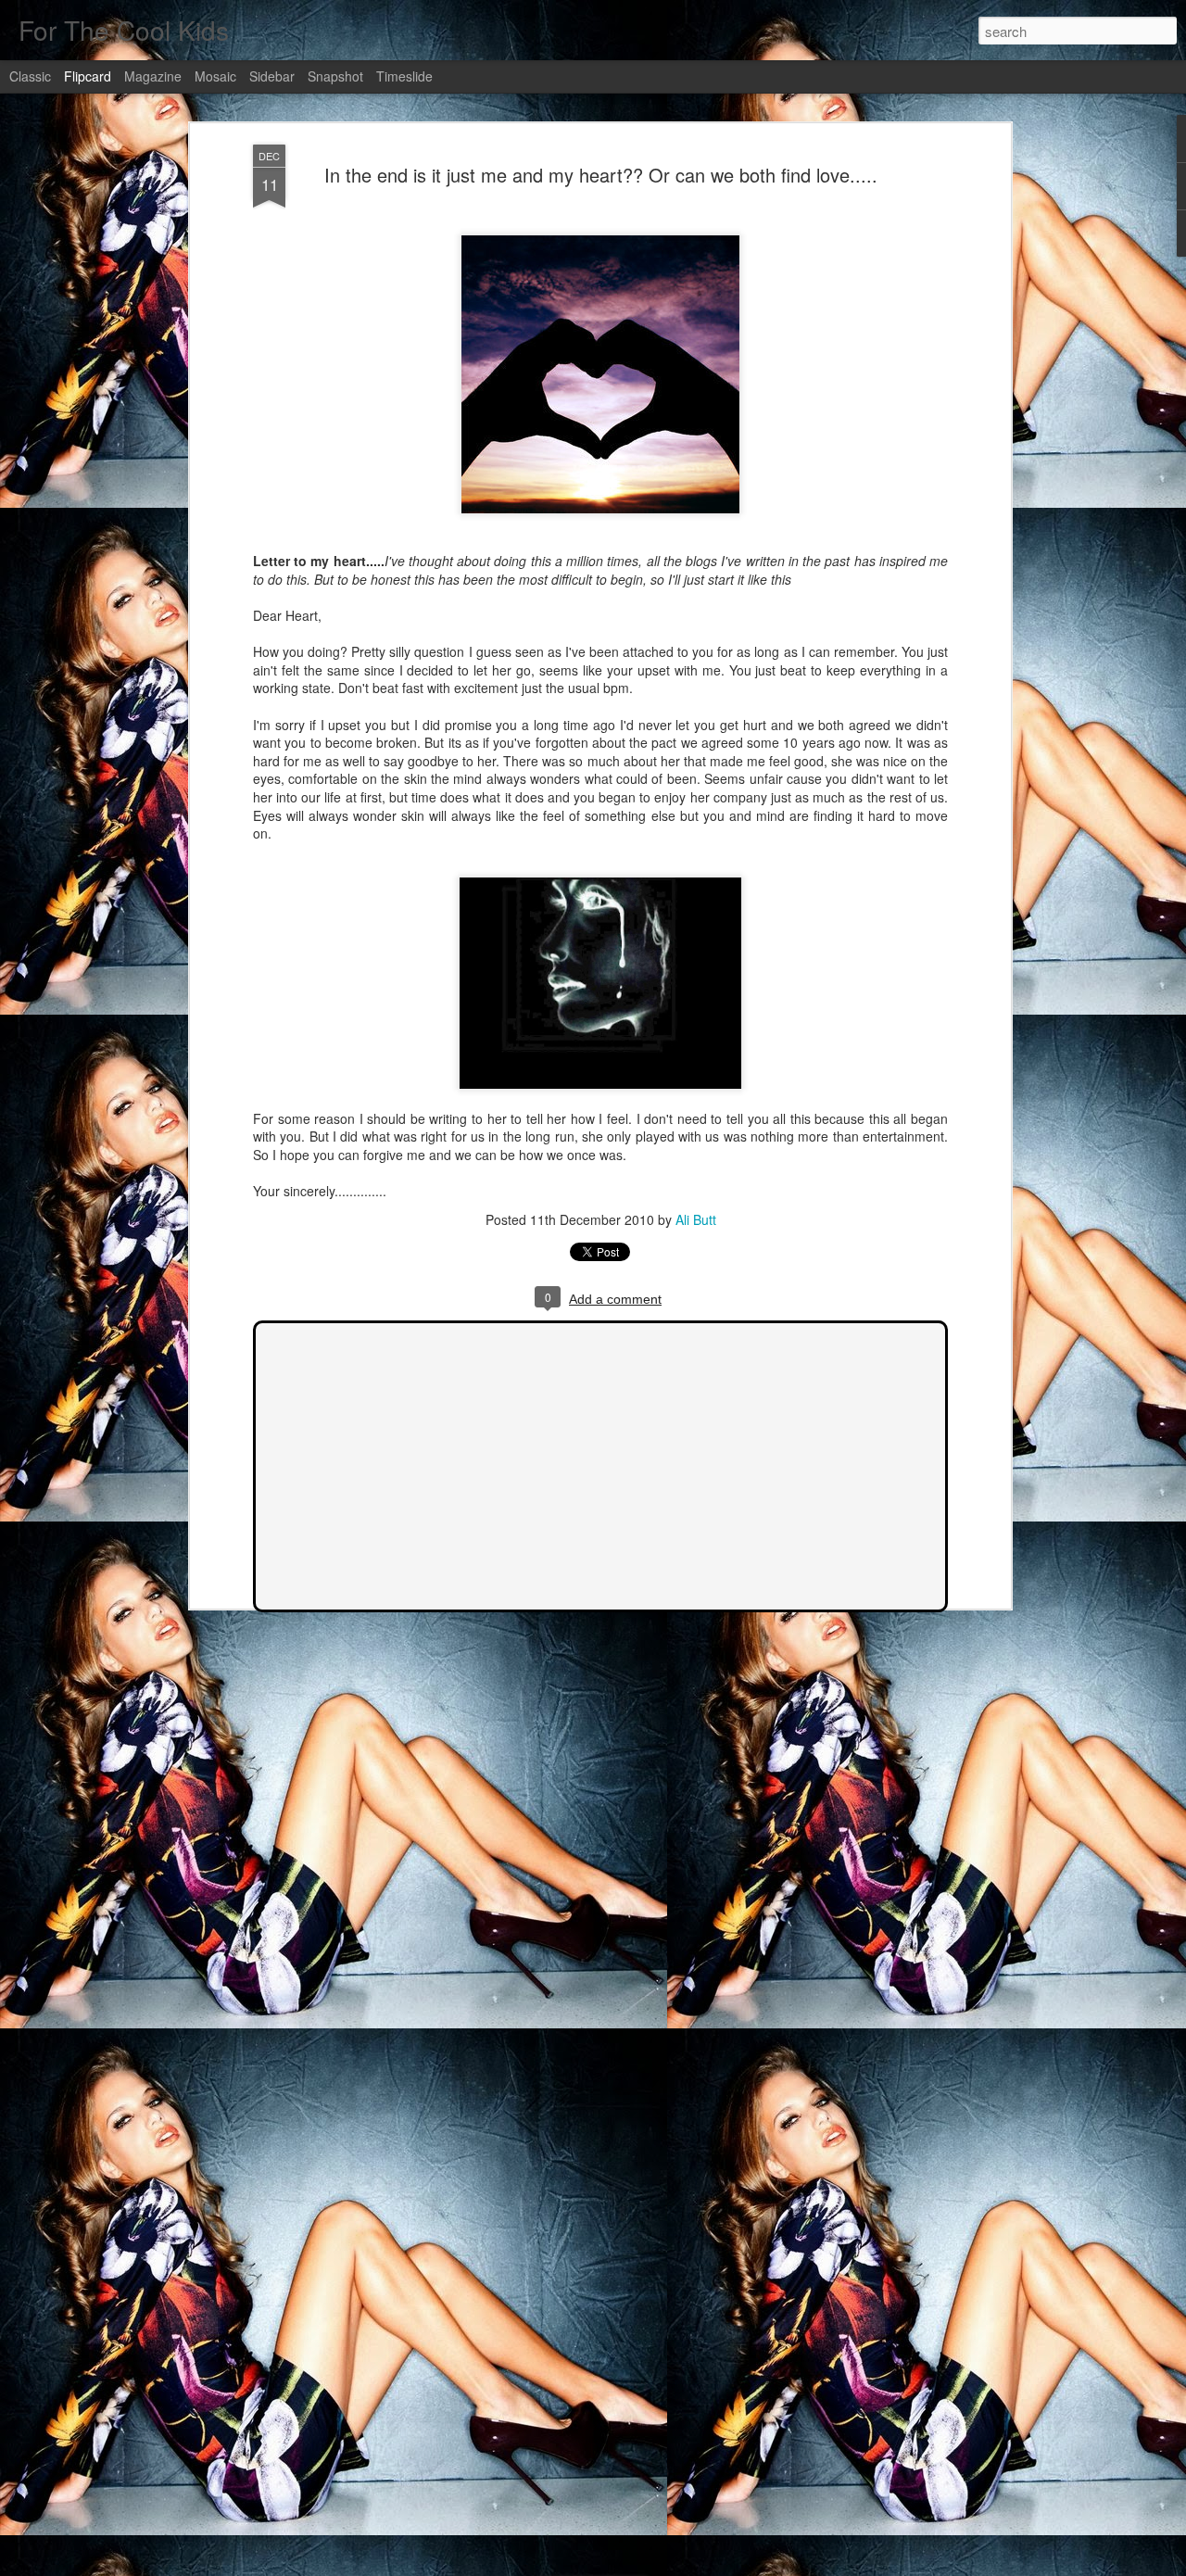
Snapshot (335, 76)
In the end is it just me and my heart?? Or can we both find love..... (601, 175)
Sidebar (272, 76)
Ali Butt (696, 1219)
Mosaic (215, 76)
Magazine (153, 76)
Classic (30, 76)
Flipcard (88, 76)
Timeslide (404, 76)
